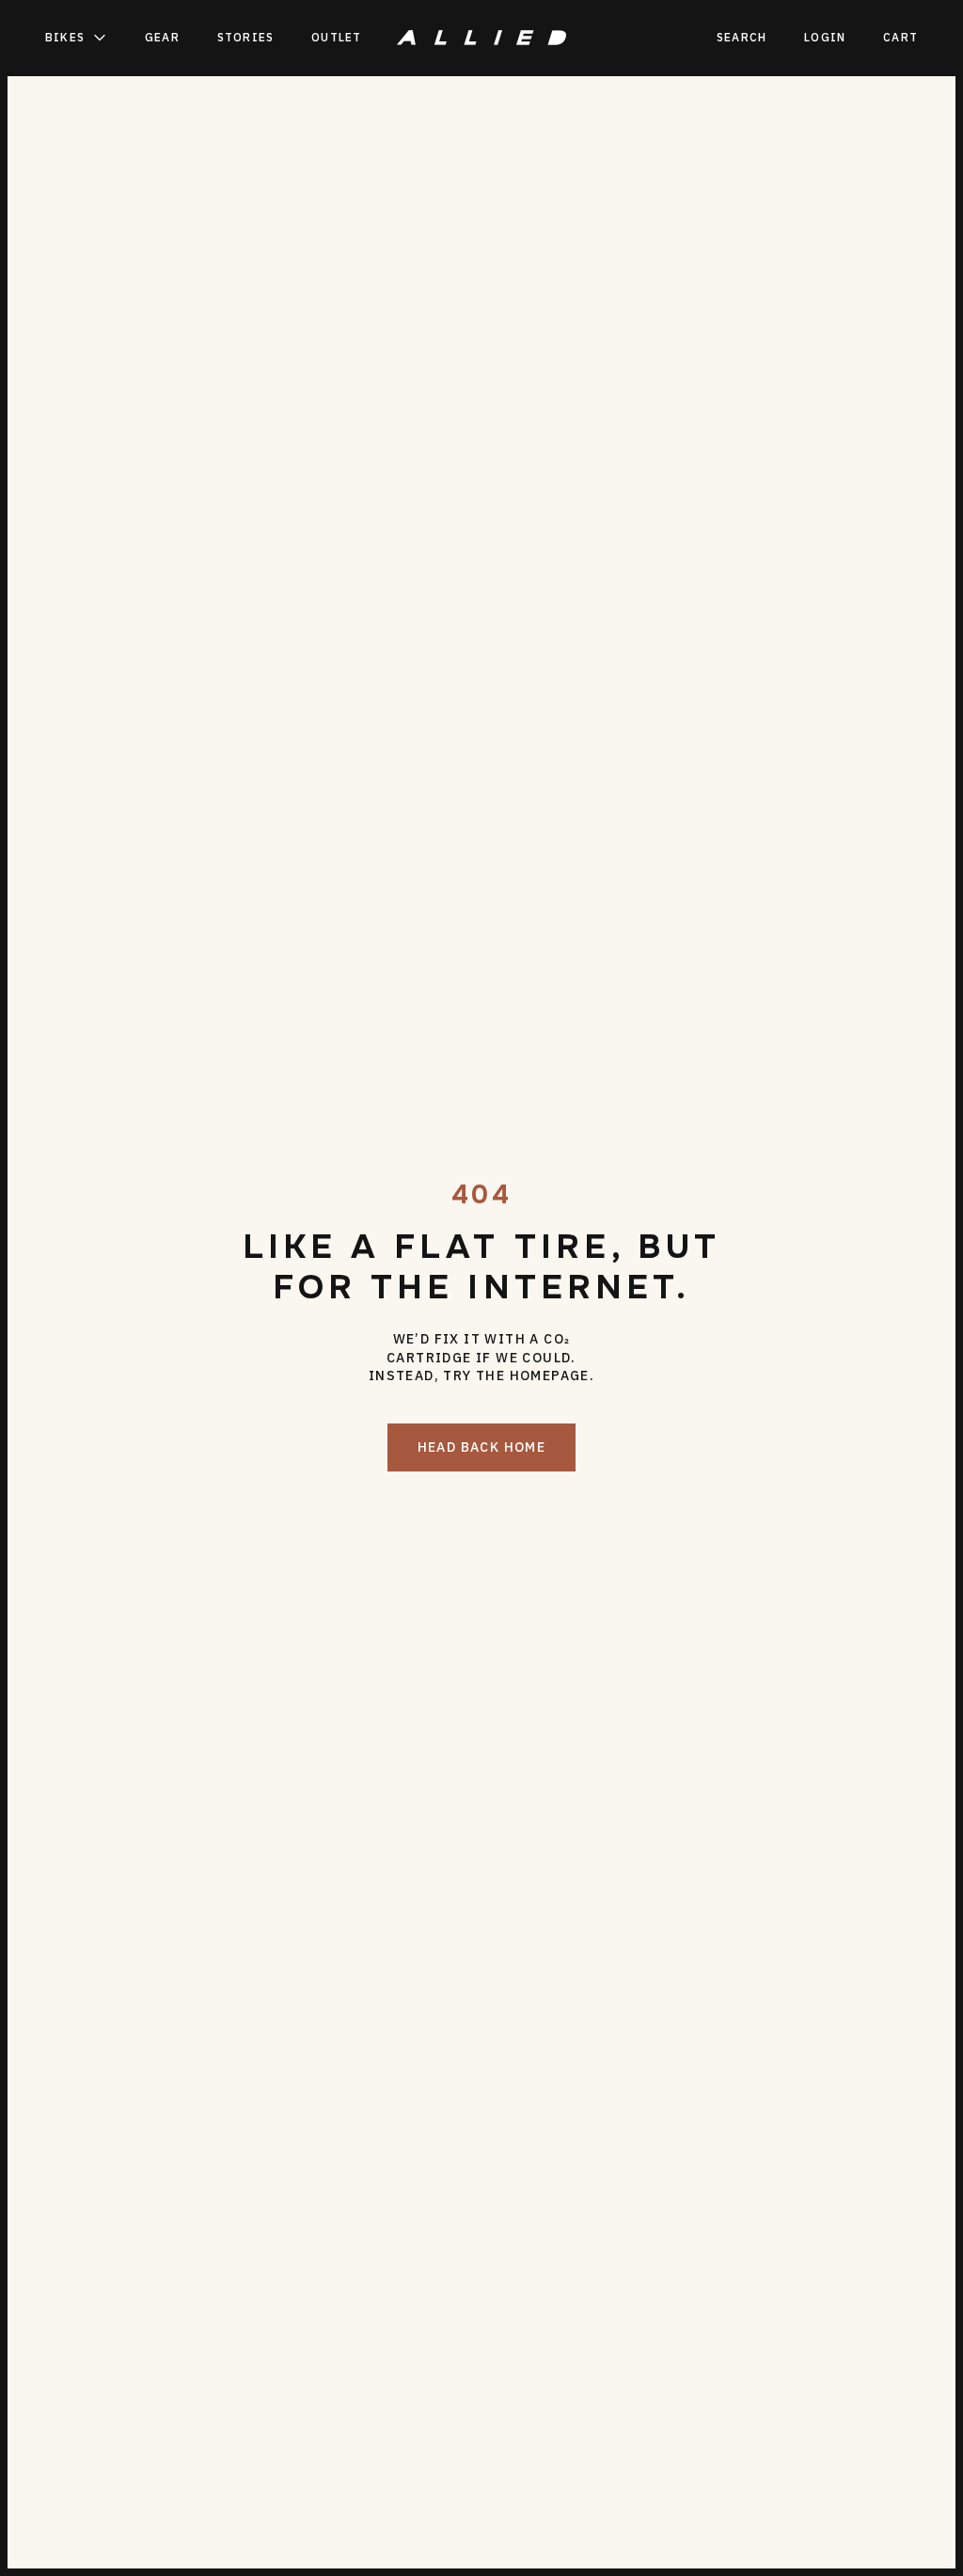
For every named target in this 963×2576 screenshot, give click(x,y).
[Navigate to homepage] (481, 38)
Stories (245, 37)
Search (742, 37)
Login (825, 37)
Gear (162, 37)
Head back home (482, 1447)
